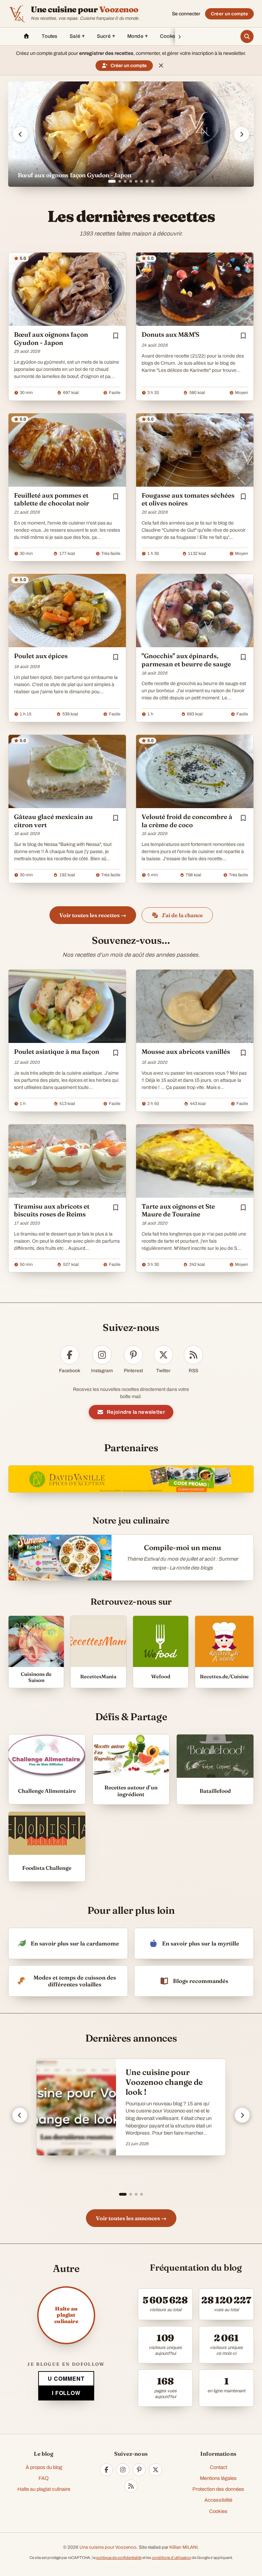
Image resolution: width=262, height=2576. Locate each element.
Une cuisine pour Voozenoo (108, 2547)
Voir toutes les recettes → (93, 915)
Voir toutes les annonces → (131, 2218)
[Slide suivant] (242, 134)
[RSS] (131, 2486)
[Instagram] (123, 2470)
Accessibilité (218, 2500)
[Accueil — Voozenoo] (17, 14)
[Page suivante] (242, 2115)
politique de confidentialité (119, 2558)
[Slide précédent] (20, 134)
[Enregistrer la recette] (116, 336)
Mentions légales (218, 2478)
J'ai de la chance (182, 915)
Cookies (218, 2511)
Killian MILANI (184, 2547)
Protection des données (218, 2489)
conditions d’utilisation (171, 2558)
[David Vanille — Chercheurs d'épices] (131, 1479)
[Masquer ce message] (161, 65)
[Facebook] (106, 2470)
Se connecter (186, 14)
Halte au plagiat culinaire (44, 2489)
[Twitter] (156, 2470)
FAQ (44, 2478)
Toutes (49, 36)
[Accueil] (26, 36)
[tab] (110, 181)
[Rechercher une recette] (247, 36)
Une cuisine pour (85, 10)
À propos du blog (44, 2467)
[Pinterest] (139, 2470)
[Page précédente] (20, 2115)
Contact (219, 2467)
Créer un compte (229, 14)
